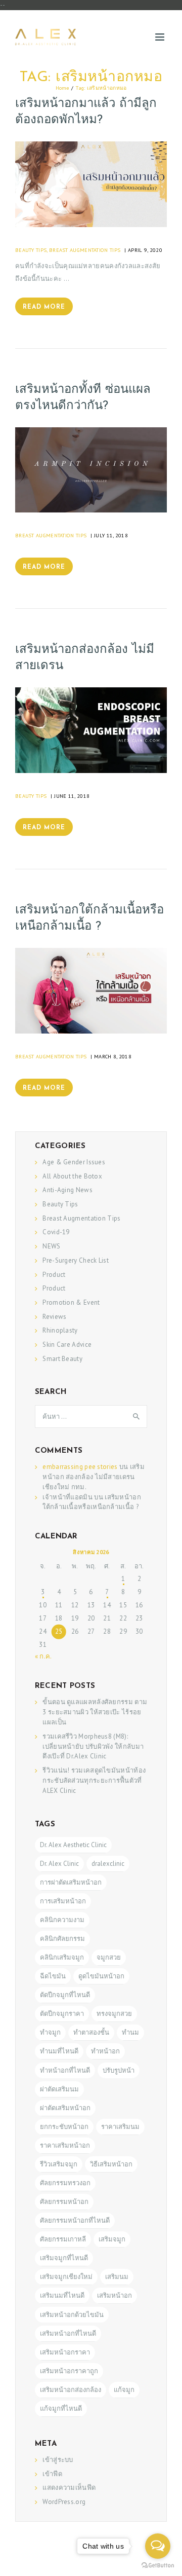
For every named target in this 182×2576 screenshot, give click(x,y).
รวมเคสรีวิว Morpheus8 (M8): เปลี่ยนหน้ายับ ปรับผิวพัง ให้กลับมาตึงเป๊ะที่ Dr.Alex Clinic (93, 1746)
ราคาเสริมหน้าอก (65, 2145)
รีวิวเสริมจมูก (59, 2164)
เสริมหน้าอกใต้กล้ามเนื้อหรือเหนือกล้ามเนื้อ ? (89, 918)
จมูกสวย (109, 1957)
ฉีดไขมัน (53, 1976)
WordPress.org (64, 2502)
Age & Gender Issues (74, 1162)
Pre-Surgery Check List (76, 1260)
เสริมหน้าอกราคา (65, 2352)
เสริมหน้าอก (115, 2295)
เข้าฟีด (52, 2474)
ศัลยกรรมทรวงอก (65, 2183)
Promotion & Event (71, 1302)
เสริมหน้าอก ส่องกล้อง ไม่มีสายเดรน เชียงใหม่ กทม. (94, 1477)
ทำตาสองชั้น (91, 2032)
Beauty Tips (31, 250)
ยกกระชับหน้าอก (64, 2127)
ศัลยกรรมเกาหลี (63, 2239)
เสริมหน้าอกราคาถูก (69, 2371)
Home (62, 88)
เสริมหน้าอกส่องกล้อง (71, 2390)
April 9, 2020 (145, 250)
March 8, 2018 (113, 1056)
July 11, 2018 (111, 535)
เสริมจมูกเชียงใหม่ (66, 2277)
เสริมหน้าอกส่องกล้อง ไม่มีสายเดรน (85, 658)
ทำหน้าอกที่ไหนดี (65, 2070)
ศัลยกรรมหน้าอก (64, 2202)
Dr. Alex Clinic (59, 1864)
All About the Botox (72, 1176)
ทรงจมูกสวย (114, 2014)
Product (54, 1275)
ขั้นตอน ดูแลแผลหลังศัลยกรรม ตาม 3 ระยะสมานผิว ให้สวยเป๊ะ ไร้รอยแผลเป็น (95, 1712)
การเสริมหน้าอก (63, 1901)
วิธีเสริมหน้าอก (111, 2164)
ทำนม (130, 2032)
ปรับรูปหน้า (119, 2070)
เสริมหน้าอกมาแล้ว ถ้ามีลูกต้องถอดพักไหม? (86, 112)
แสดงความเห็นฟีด (69, 2488)
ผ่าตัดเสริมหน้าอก (65, 2108)
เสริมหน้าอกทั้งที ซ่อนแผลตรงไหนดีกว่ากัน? (83, 398)
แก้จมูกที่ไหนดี (61, 2408)
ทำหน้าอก (105, 2051)
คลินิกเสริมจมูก (62, 1957)
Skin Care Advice (67, 1345)
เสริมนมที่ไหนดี (62, 2295)
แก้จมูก (124, 2390)
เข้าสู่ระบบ (58, 2460)
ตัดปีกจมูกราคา (62, 2014)
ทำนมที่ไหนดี (59, 2051)
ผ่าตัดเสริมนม (59, 2089)
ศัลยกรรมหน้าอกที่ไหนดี (75, 2220)
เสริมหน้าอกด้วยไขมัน (72, 2315)
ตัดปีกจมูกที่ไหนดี (65, 1995)
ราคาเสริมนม (120, 2127)
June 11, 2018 (72, 796)
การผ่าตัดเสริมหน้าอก (71, 1882)
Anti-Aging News (67, 1190)
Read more (44, 307)
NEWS (51, 1246)
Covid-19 (56, 1232)
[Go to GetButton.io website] (158, 2566)
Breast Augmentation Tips (85, 250)
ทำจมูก (50, 2032)
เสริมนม (117, 2277)
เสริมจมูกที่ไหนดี (64, 2258)
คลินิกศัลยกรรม (62, 1939)
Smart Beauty (62, 1359)
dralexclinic (108, 1864)
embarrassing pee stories (80, 1467)
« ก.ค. (43, 1656)
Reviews (54, 1317)
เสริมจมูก (112, 2239)
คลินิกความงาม (62, 1920)
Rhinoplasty (60, 1330)
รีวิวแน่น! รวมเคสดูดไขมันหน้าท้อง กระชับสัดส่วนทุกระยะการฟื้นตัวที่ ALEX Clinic (94, 1780)
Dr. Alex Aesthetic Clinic (73, 1845)
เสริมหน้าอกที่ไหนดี (68, 2333)
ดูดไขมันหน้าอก (101, 1976)
